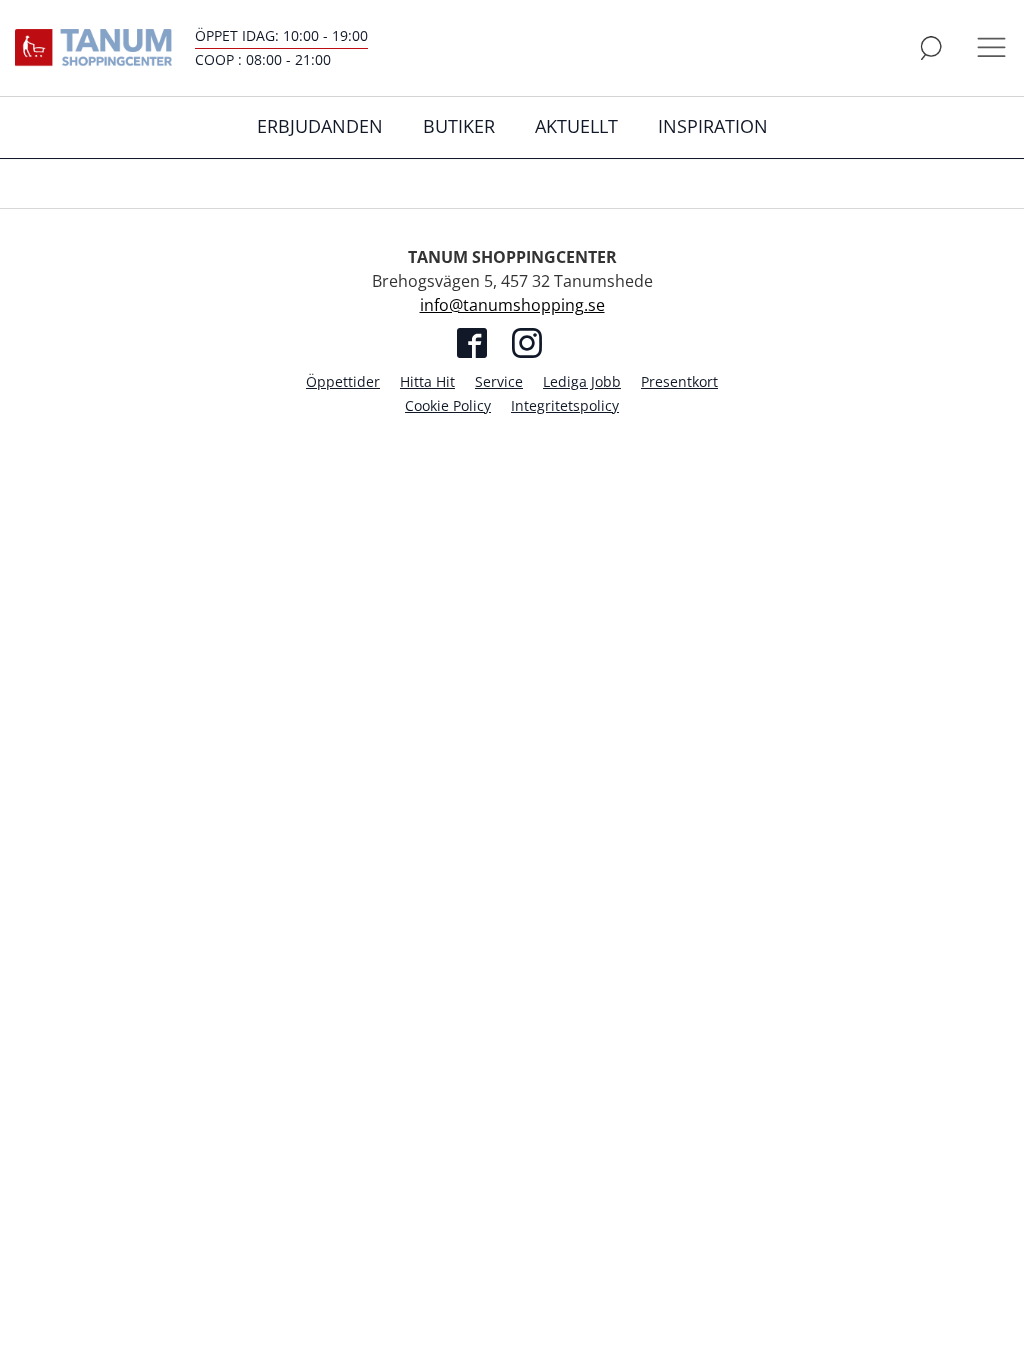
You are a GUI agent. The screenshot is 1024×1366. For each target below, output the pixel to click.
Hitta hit (427, 381)
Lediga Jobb (582, 381)
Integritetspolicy (565, 405)
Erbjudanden (320, 126)
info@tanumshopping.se (512, 305)
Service (499, 381)
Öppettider (343, 381)
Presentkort (679, 381)
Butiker (459, 126)
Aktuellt (576, 126)
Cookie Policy (448, 405)
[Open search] (931, 48)
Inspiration (713, 126)
